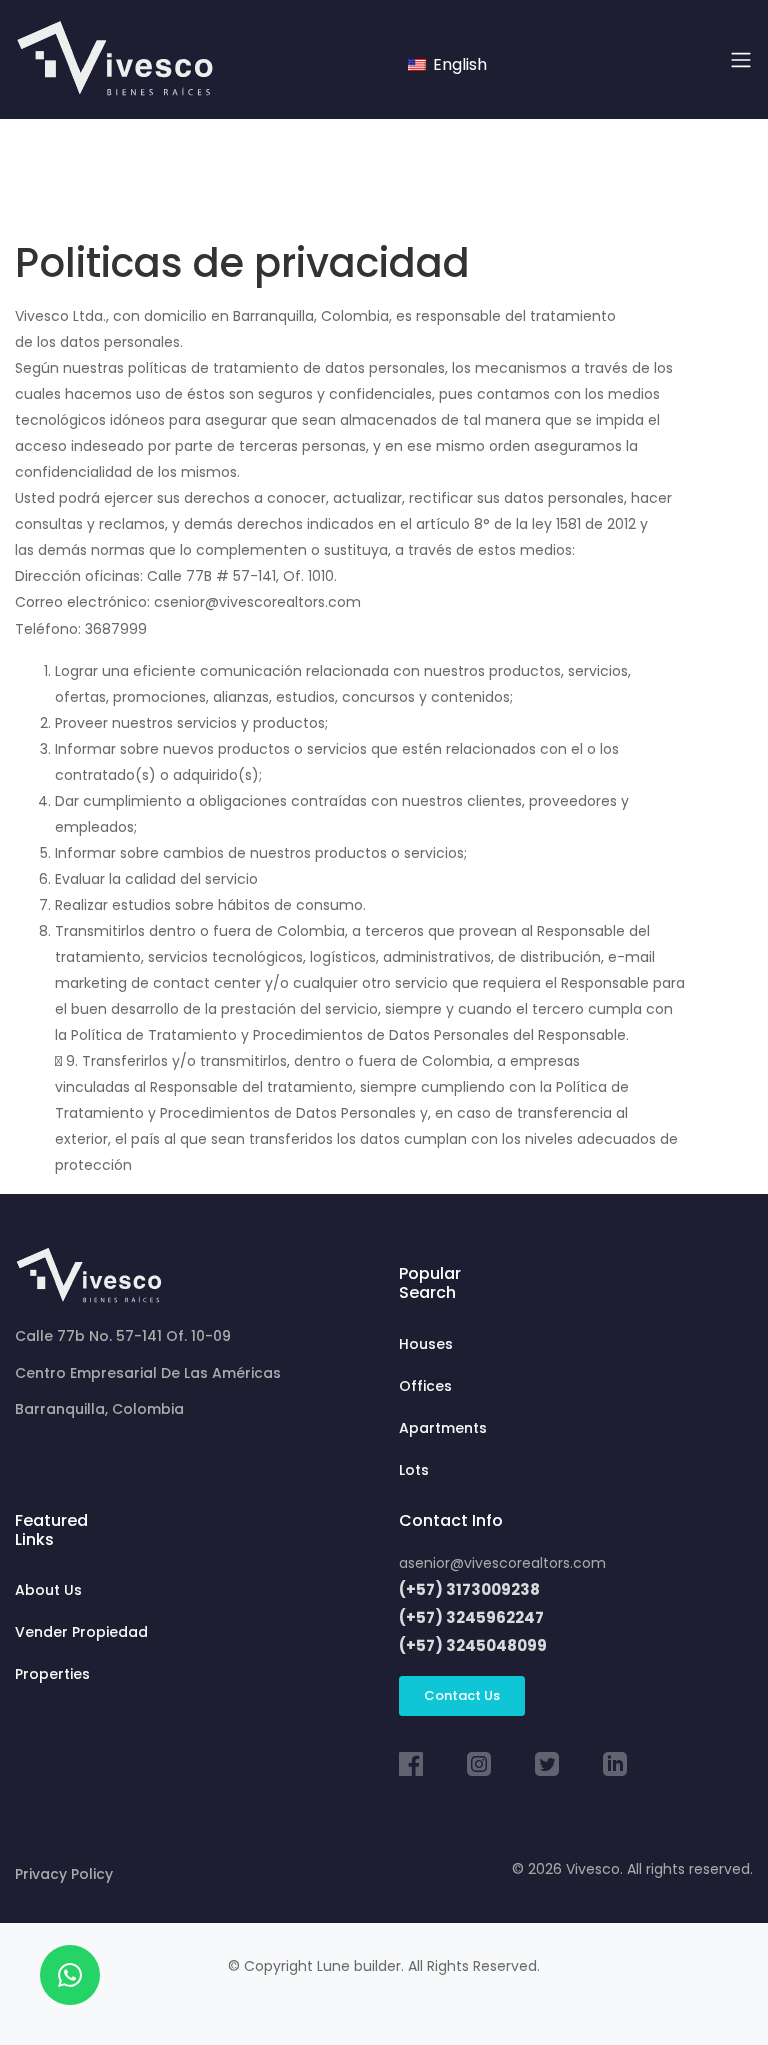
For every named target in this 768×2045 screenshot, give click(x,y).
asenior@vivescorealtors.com (502, 1563)
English (458, 64)
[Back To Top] (712, 1989)
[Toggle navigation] (741, 60)
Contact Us (462, 1695)
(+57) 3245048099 (473, 1645)
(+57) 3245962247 (471, 1617)
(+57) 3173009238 (469, 1589)
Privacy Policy (64, 1874)
